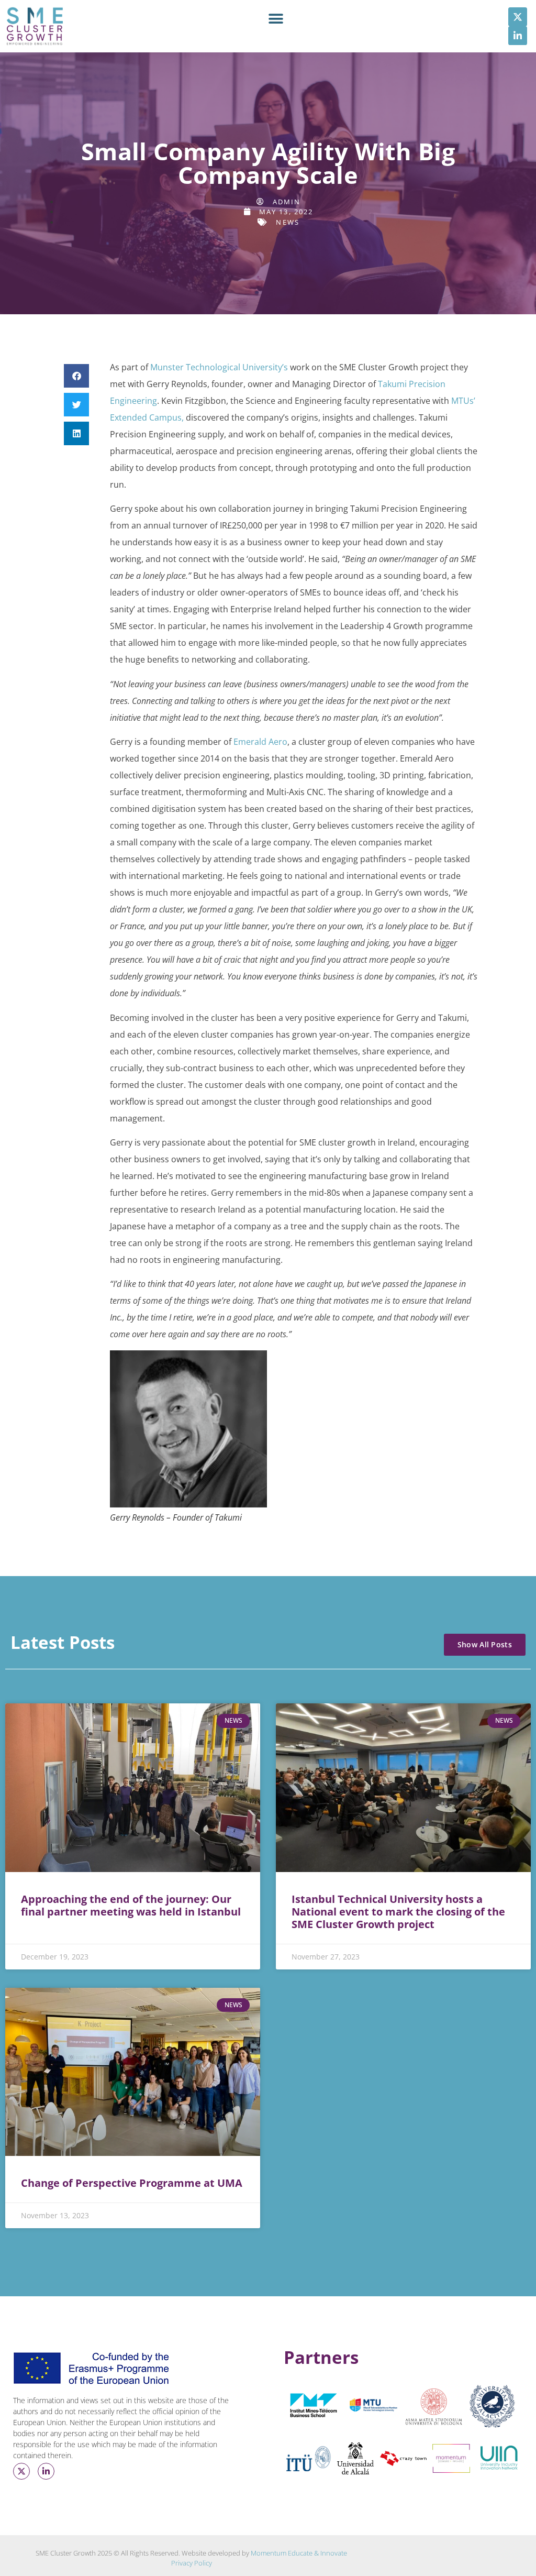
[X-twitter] (518, 17)
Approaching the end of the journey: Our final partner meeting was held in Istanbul (131, 1905)
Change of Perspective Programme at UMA (132, 2183)
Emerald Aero (260, 742)
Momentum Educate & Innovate (299, 2553)
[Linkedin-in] (518, 36)
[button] (276, 19)
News (287, 222)
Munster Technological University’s (219, 367)
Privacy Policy (192, 2563)
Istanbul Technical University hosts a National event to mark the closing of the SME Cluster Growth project (398, 1912)
